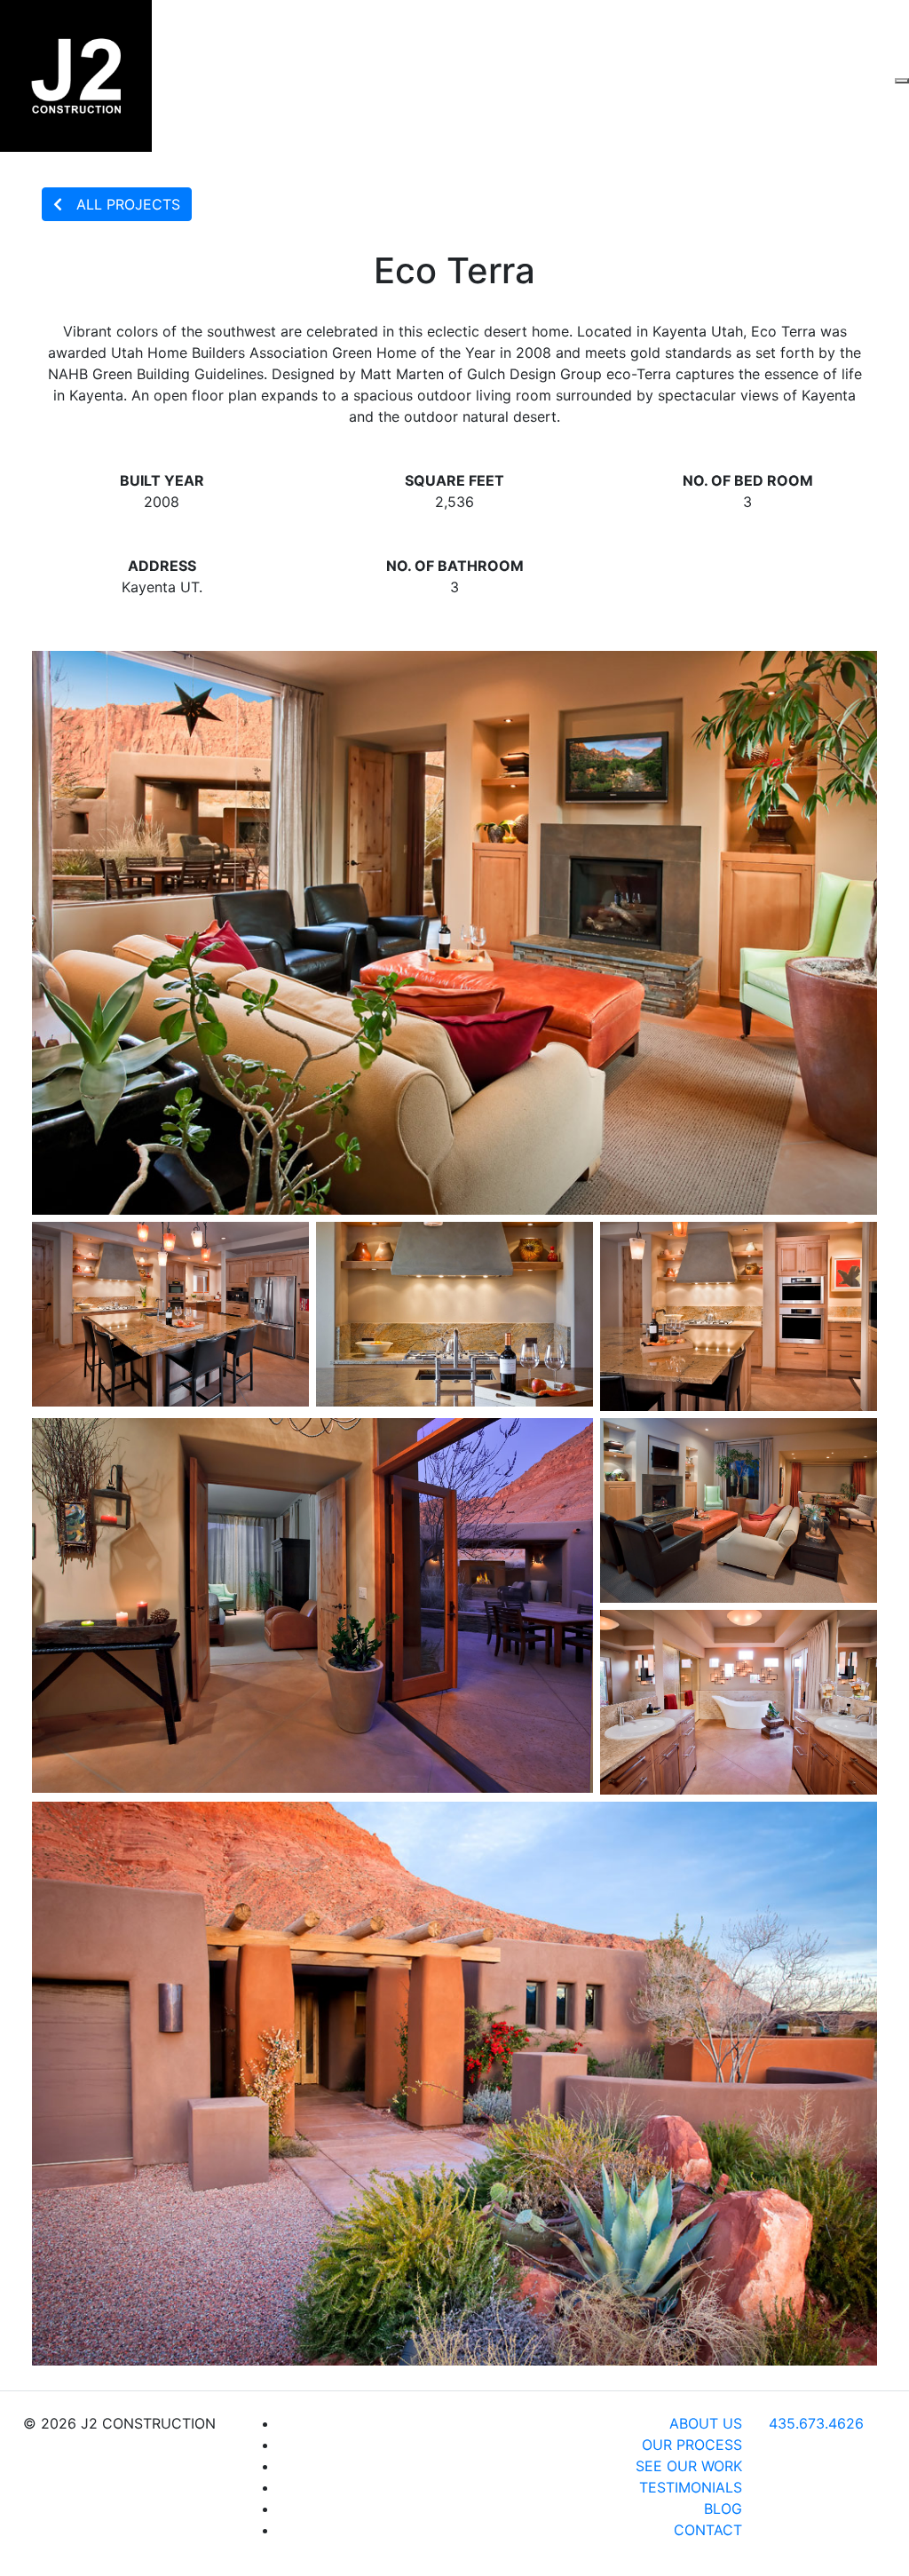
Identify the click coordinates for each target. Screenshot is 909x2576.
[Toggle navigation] (902, 81)
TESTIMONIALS (691, 2487)
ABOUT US (706, 2423)
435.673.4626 (816, 2423)
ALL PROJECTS (128, 204)
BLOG (723, 2509)
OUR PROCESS (692, 2445)
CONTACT (708, 2530)
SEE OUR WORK (689, 2466)
